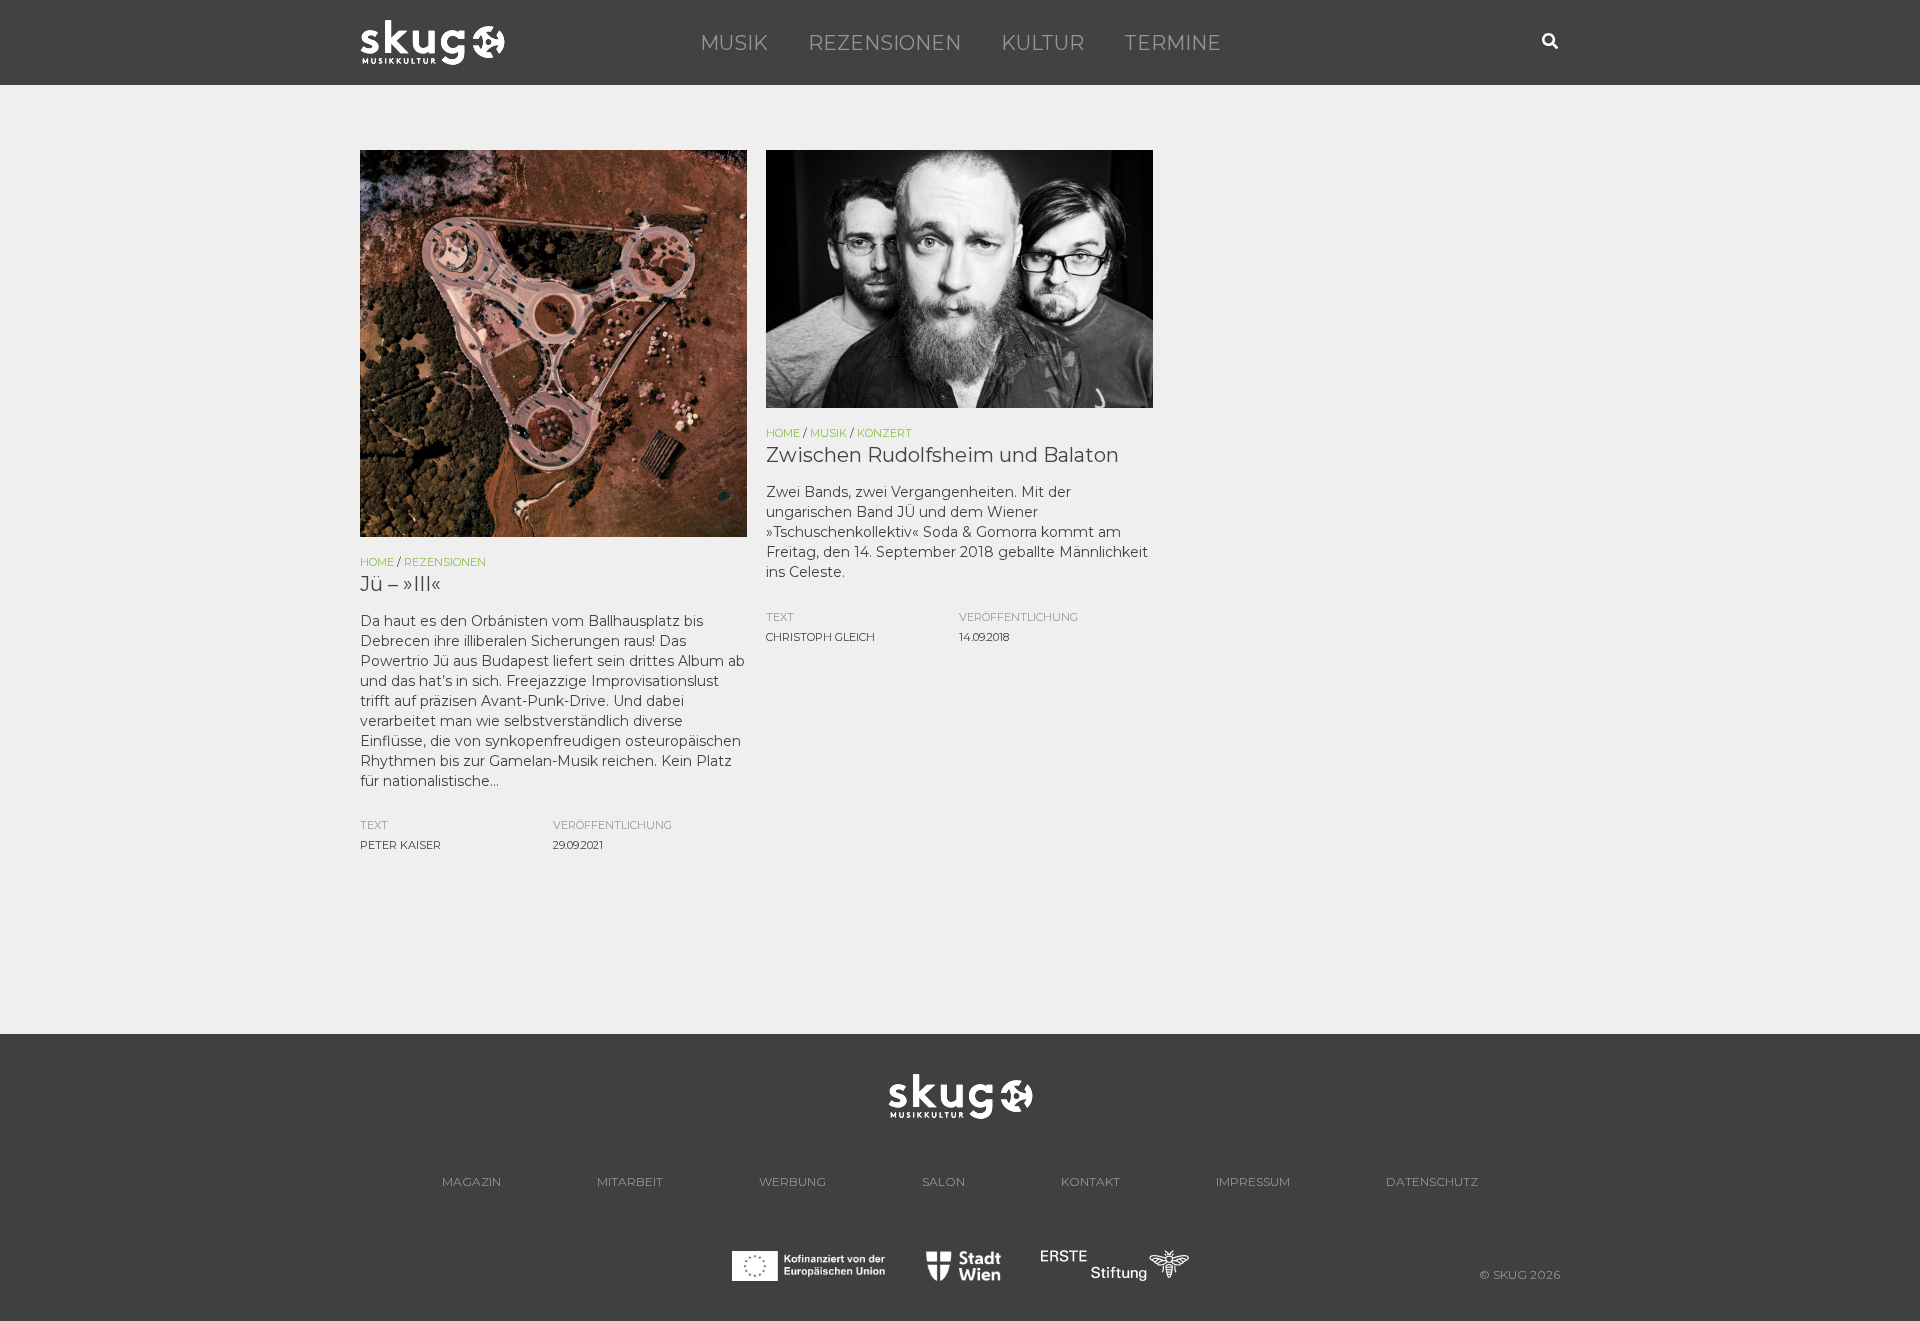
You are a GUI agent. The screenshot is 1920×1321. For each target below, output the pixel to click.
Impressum (1253, 1181)
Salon (943, 1181)
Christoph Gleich (820, 637)
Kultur (1042, 43)
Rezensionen (884, 43)
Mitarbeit (630, 1181)
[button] (1551, 42)
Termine (1172, 43)
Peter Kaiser (400, 845)
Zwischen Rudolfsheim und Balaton (942, 455)
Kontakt (1090, 1181)
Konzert (884, 433)
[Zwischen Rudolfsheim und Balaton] (959, 277)
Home (377, 562)
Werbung (792, 1181)
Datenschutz (1432, 1181)
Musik (734, 43)
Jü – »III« (400, 584)
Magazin (471, 1181)
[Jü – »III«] (553, 342)
